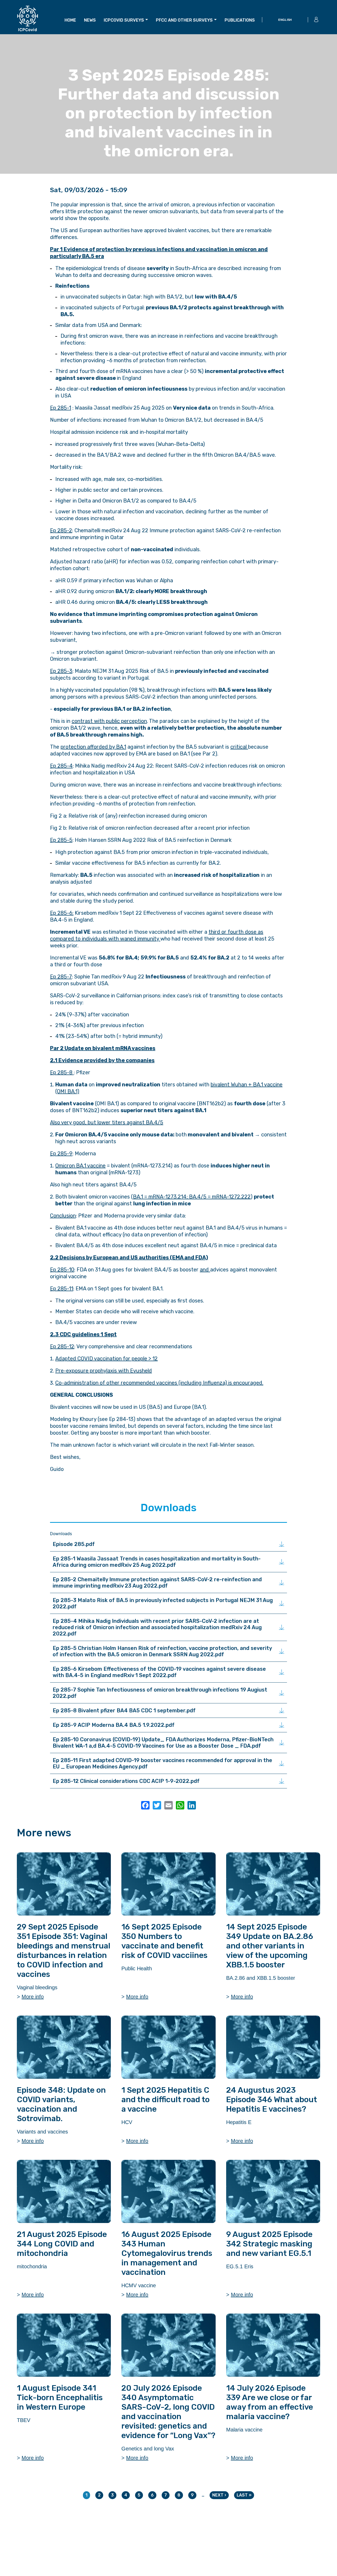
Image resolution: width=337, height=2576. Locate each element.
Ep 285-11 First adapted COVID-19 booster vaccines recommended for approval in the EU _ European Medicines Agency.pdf (162, 1763)
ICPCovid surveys (124, 20)
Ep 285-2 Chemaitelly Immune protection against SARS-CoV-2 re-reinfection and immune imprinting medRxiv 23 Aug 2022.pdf (157, 1583)
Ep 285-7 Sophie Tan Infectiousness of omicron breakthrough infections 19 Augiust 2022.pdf (160, 1693)
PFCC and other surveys (184, 20)
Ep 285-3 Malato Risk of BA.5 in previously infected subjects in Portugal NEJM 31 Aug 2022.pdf (163, 1603)
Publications (240, 20)
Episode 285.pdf (74, 1544)
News (90, 20)
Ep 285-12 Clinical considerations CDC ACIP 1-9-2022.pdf (126, 1781)
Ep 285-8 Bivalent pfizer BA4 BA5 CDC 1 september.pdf (124, 1710)
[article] (64, 1926)
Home (70, 20)
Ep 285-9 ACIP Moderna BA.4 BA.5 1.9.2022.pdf (114, 1725)
